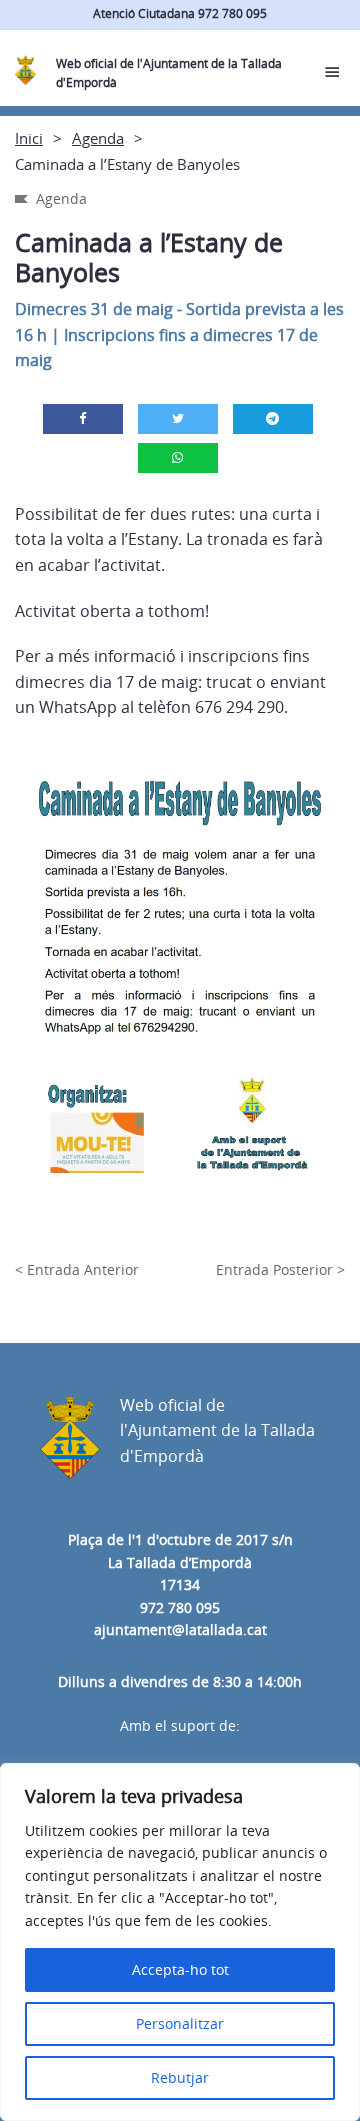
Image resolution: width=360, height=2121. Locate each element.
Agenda (98, 138)
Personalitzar (180, 2023)
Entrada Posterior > (280, 1269)
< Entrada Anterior (77, 1269)
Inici (29, 138)
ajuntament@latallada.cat (180, 1629)
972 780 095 (180, 1607)
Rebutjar (180, 2077)
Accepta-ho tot (180, 1969)
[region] (180, 1942)
